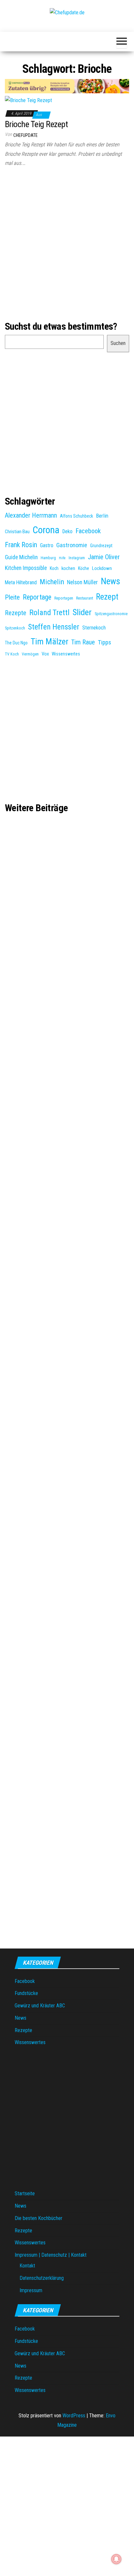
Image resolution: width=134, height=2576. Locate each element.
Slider (82, 612)
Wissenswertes (66, 654)
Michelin (52, 582)
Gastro (47, 545)
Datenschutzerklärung (42, 2278)
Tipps (105, 642)
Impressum (31, 2290)
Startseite (25, 2193)
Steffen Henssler (54, 627)
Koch (54, 568)
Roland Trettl (49, 613)
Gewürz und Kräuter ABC (40, 2006)
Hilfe (62, 558)
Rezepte (16, 613)
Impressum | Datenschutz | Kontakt (51, 2255)
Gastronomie (72, 545)
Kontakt (27, 2266)
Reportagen (64, 598)
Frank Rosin (21, 545)
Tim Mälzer (49, 641)
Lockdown (102, 568)
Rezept (107, 597)
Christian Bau (17, 532)
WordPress (74, 2416)
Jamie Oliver (104, 557)
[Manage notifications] (116, 2559)
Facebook (88, 531)
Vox (45, 654)
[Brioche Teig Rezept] (28, 100)
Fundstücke (26, 1993)
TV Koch (12, 654)
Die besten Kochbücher (39, 2218)
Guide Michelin (21, 557)
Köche (84, 568)
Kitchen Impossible (26, 568)
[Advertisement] (67, 245)
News (110, 581)
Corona (46, 530)
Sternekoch (94, 628)
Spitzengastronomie (111, 614)
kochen (68, 568)
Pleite (12, 597)
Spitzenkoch (15, 628)
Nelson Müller (82, 582)
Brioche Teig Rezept (36, 124)
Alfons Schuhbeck (76, 516)
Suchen (118, 343)
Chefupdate (26, 135)
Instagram (77, 558)
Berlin (102, 516)
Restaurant (85, 598)
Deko (67, 531)
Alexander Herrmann (31, 515)
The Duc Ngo (16, 643)
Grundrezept (101, 546)
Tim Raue (83, 642)
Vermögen (30, 654)
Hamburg (48, 558)
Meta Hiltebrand (21, 582)
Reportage (37, 597)
